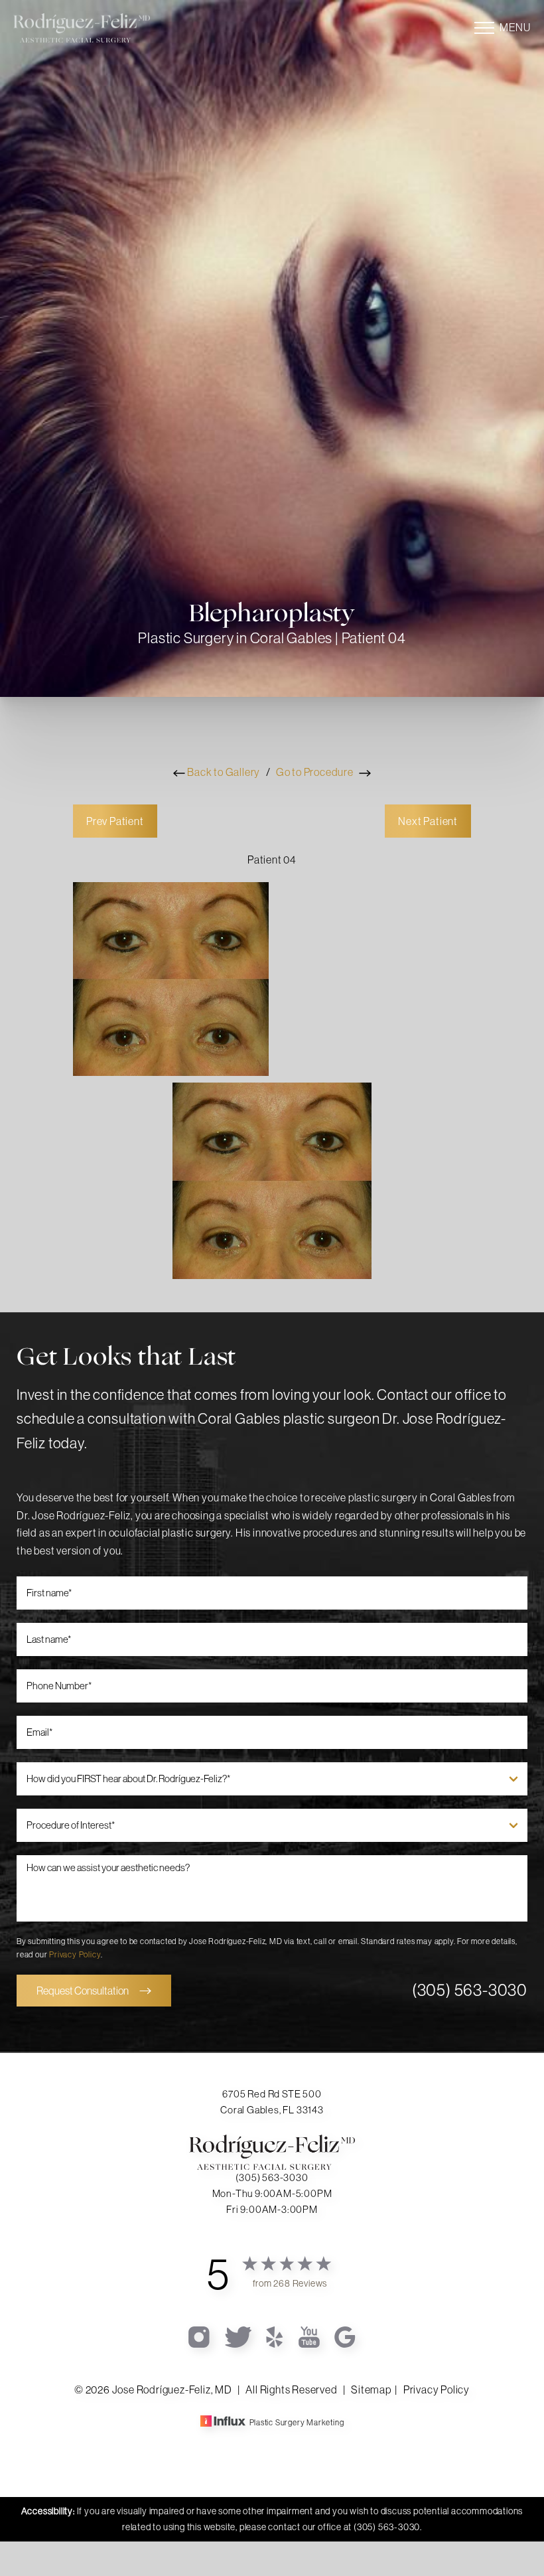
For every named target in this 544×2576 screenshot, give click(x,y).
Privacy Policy (75, 1954)
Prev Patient (115, 821)
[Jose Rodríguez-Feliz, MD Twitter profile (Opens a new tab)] (239, 2336)
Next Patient (428, 821)
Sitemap (371, 2389)
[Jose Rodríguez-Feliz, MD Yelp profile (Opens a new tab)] (276, 2336)
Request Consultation (83, 1991)
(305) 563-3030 (470, 1990)
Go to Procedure (316, 772)
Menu (515, 27)
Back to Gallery (223, 772)
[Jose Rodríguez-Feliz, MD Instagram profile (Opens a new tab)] (200, 2336)
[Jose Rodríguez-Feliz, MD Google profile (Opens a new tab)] (345, 2336)
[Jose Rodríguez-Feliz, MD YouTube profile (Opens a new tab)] (310, 2336)
